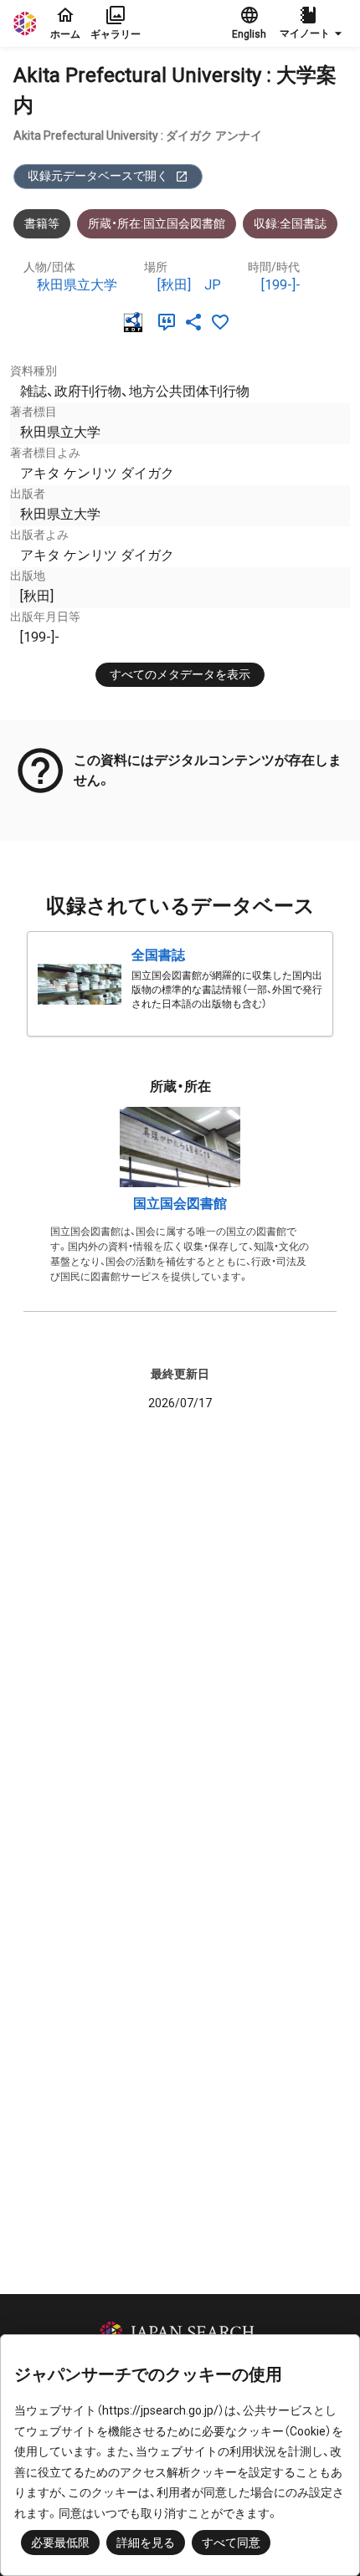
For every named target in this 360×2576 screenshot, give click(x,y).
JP (213, 285)
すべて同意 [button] (231, 2543)
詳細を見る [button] (146, 2543)
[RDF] (136, 322)
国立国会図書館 (180, 1203)
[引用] (170, 322)
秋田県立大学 (77, 285)
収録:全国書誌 (290, 223)
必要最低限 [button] (60, 2543)
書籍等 (42, 223)
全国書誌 (158, 955)
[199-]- (281, 285)
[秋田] (174, 285)
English (249, 34)
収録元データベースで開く (98, 176)
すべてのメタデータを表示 (180, 674)
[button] (313, 23)
